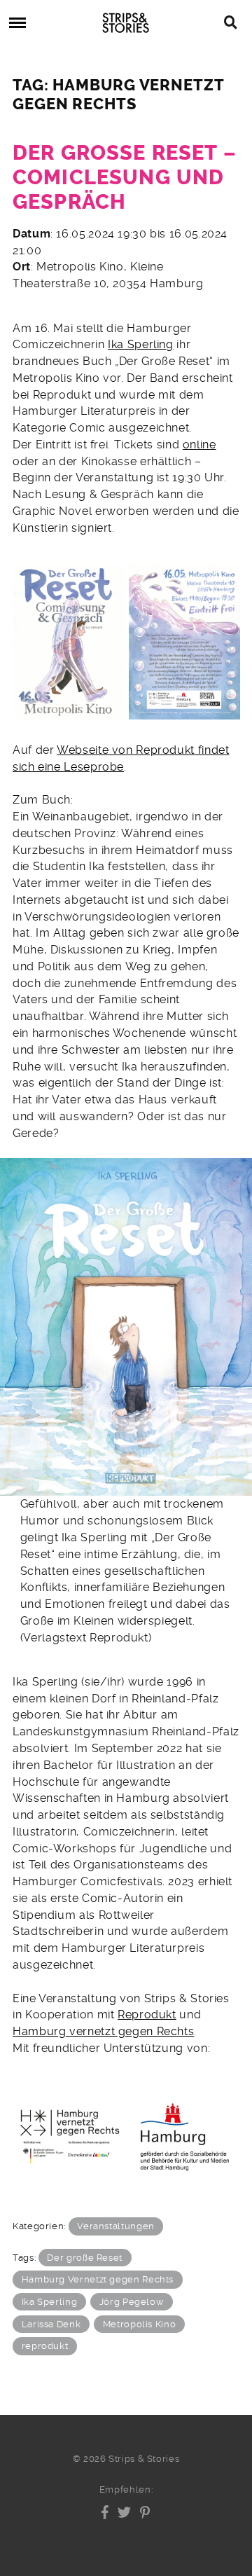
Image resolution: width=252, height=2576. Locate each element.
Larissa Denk (51, 2324)
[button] (105, 2512)
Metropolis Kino (140, 2324)
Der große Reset (85, 2258)
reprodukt (45, 2346)
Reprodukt (147, 2014)
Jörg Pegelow (132, 2302)
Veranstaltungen (116, 2226)
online (199, 445)
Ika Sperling (141, 344)
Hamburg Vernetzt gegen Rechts (98, 2279)
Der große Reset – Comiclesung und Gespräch (125, 177)
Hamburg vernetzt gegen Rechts (103, 2031)
